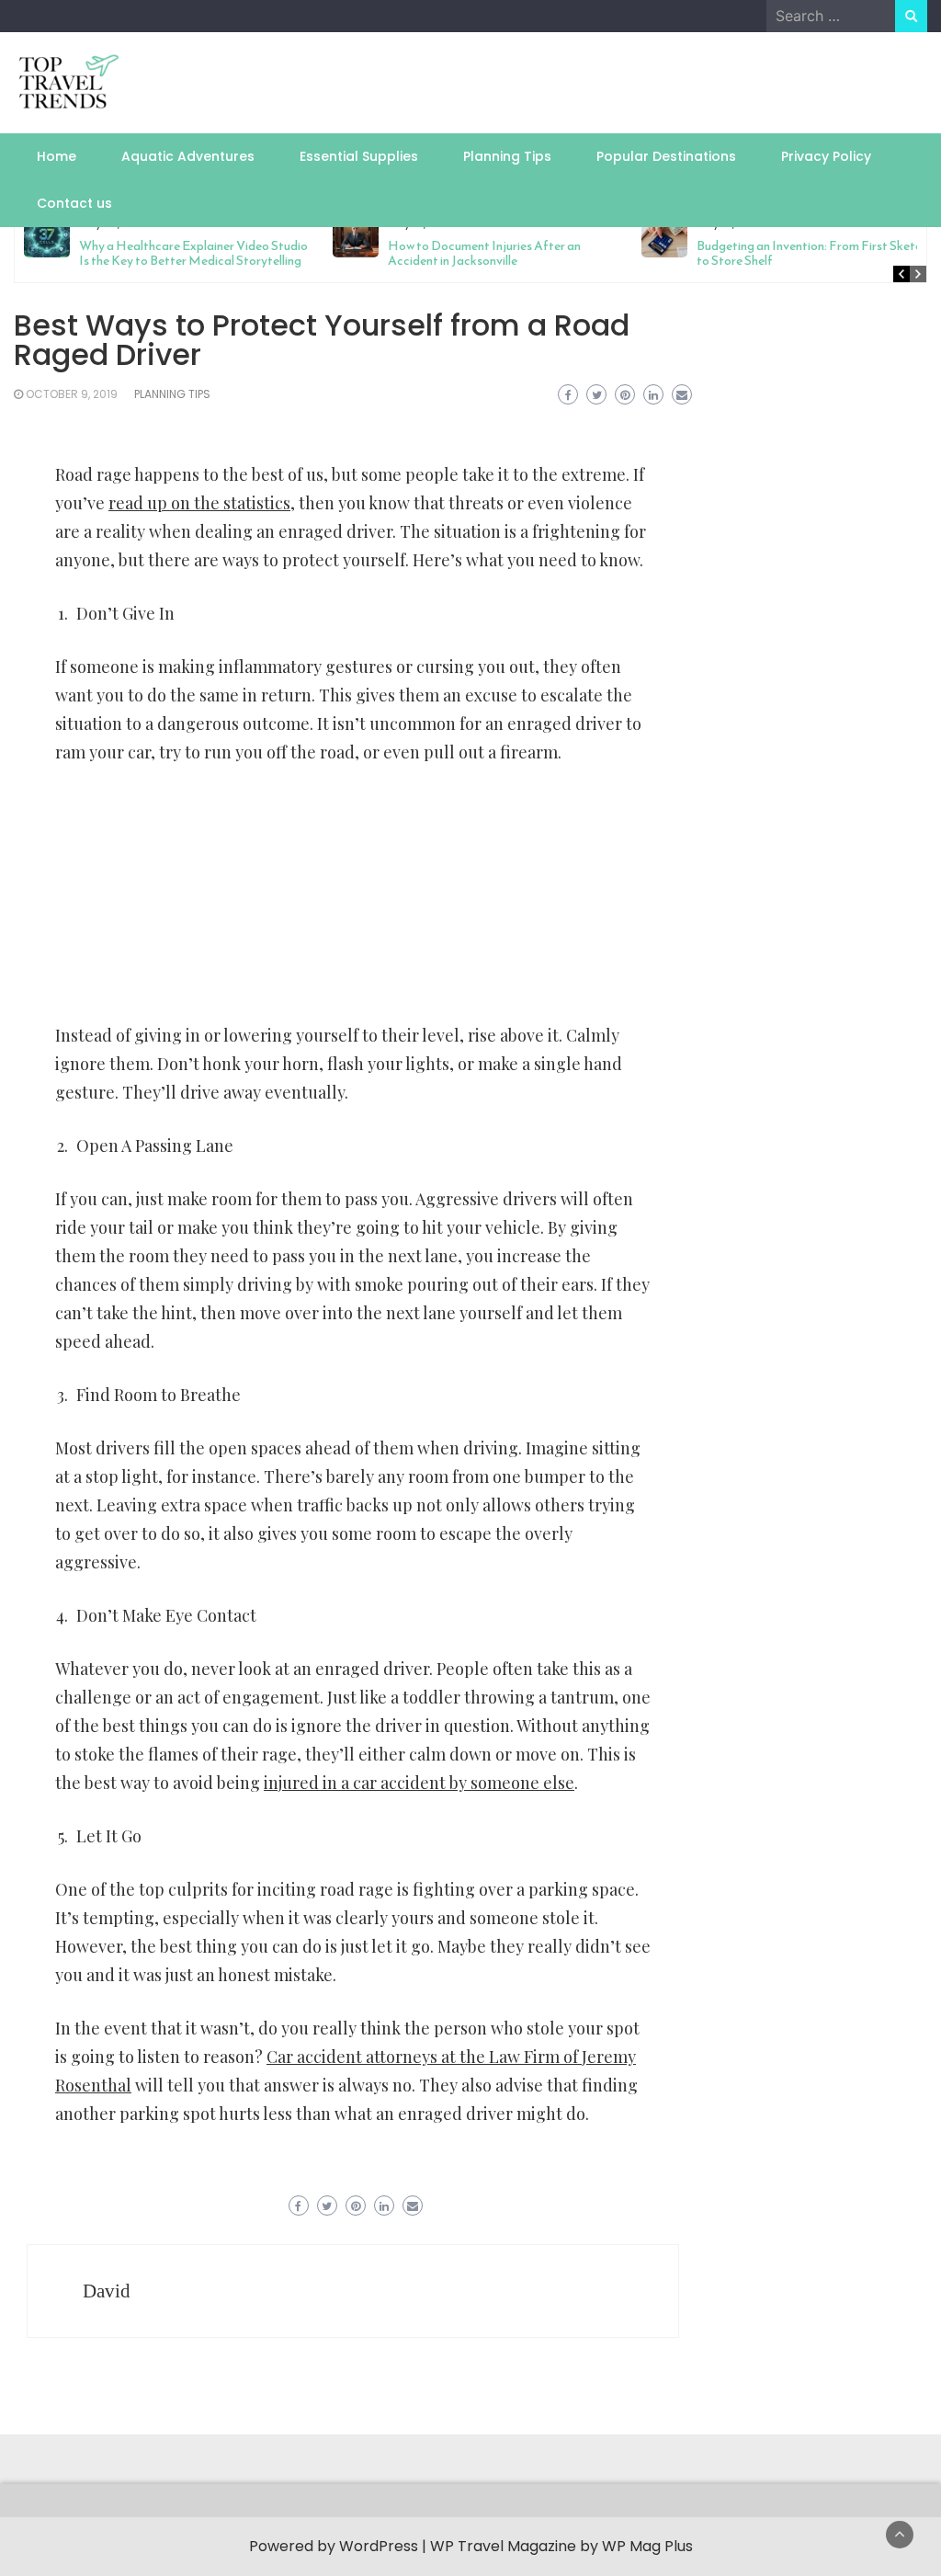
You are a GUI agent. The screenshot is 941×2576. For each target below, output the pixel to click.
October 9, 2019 (72, 394)
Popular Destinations (666, 156)
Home (57, 156)
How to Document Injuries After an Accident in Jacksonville (484, 253)
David (107, 2291)
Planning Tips (507, 156)
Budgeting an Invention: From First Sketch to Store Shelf (812, 253)
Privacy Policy (826, 156)
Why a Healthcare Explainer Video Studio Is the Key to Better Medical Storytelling (193, 253)
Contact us (74, 203)
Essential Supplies (359, 156)
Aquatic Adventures (188, 156)
